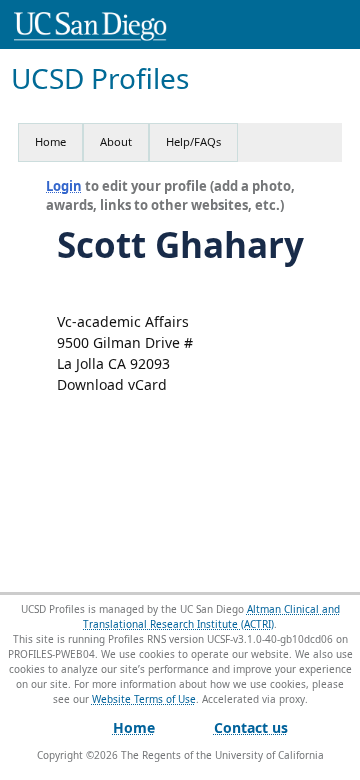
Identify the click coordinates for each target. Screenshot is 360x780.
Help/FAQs (193, 141)
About (116, 141)
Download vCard (112, 384)
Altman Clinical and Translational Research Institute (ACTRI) (211, 616)
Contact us (251, 727)
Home (50, 141)
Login (64, 186)
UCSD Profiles (100, 78)
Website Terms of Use (144, 699)
